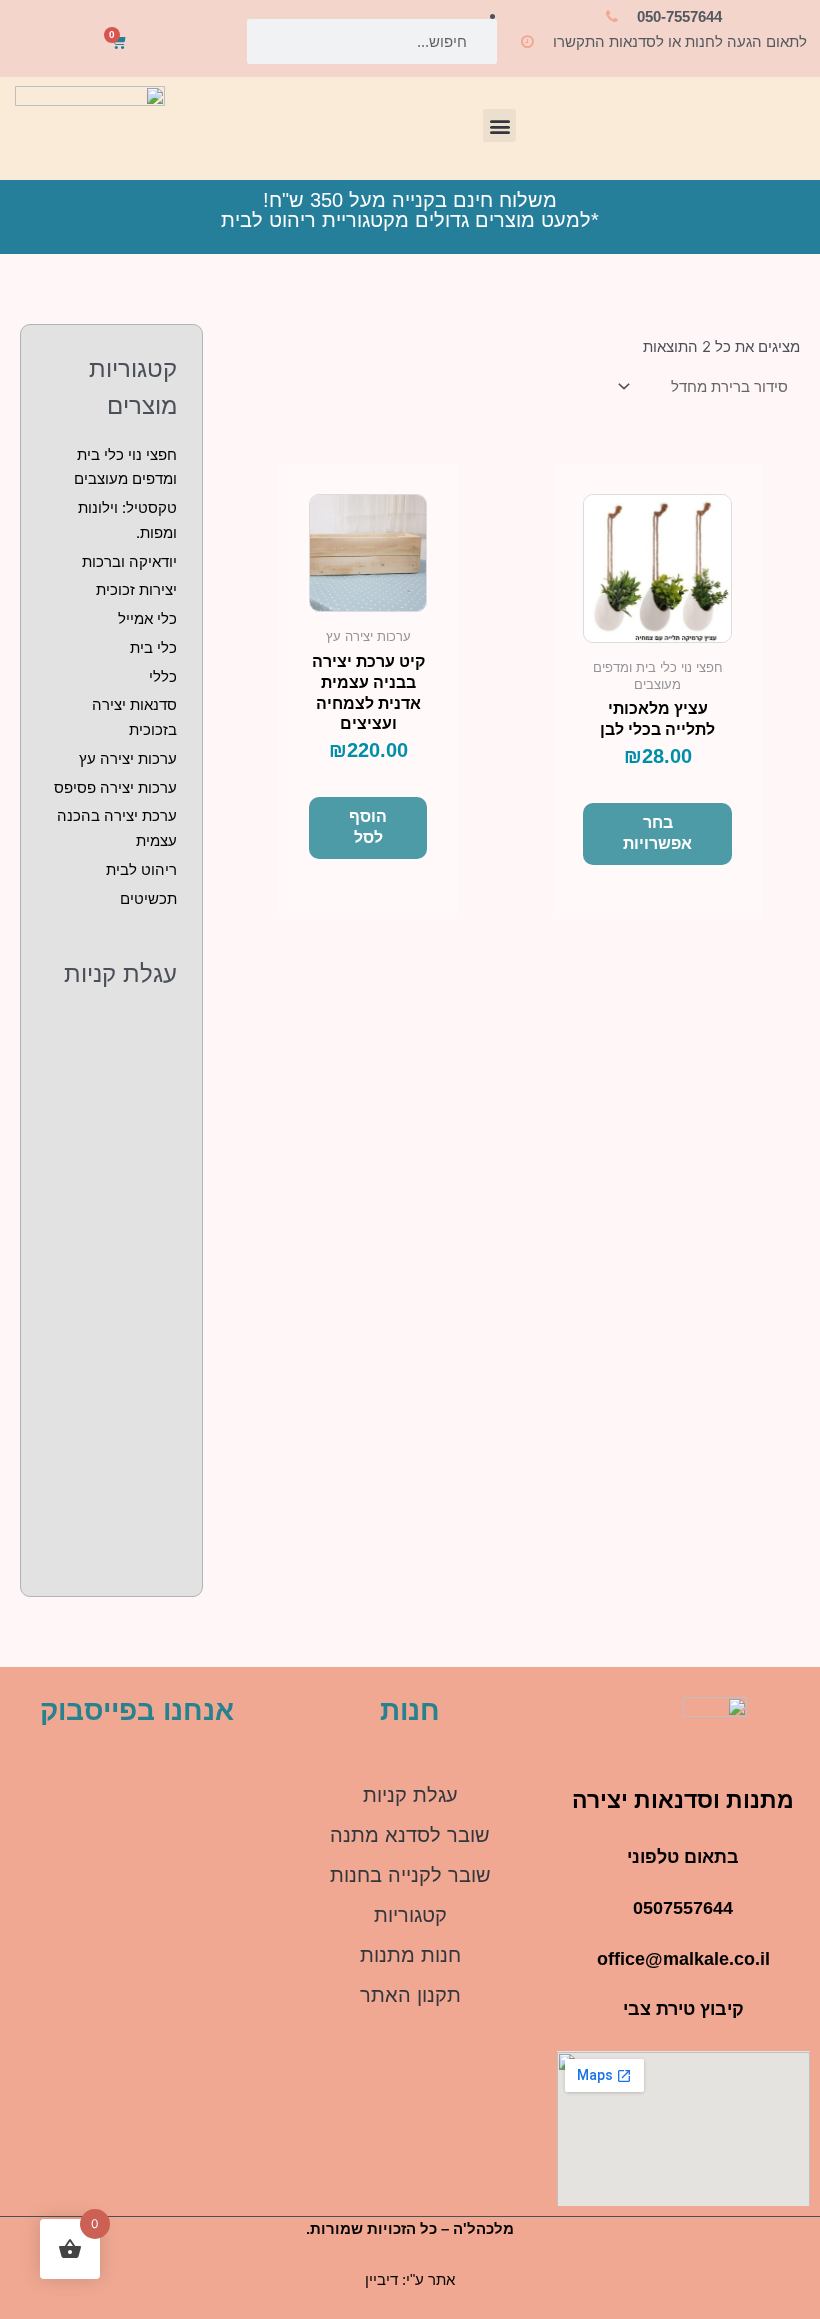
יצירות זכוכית (136, 589)
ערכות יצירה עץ (128, 758)
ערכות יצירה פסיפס (115, 787)
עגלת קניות (410, 1795)
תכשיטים (148, 898)
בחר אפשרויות (657, 833)
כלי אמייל (147, 618)
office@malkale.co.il (683, 1959)
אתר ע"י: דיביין (410, 2279)
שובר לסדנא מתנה (410, 1835)
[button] (499, 125)
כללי (163, 676)
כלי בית (153, 647)
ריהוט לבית (141, 869)
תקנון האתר (410, 1995)
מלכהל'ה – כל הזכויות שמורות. (410, 2228)
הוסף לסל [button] (368, 827)
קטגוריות (410, 1915)
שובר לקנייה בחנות (410, 1875)
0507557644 (683, 1908)
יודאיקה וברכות (129, 561)
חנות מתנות (410, 1955)
